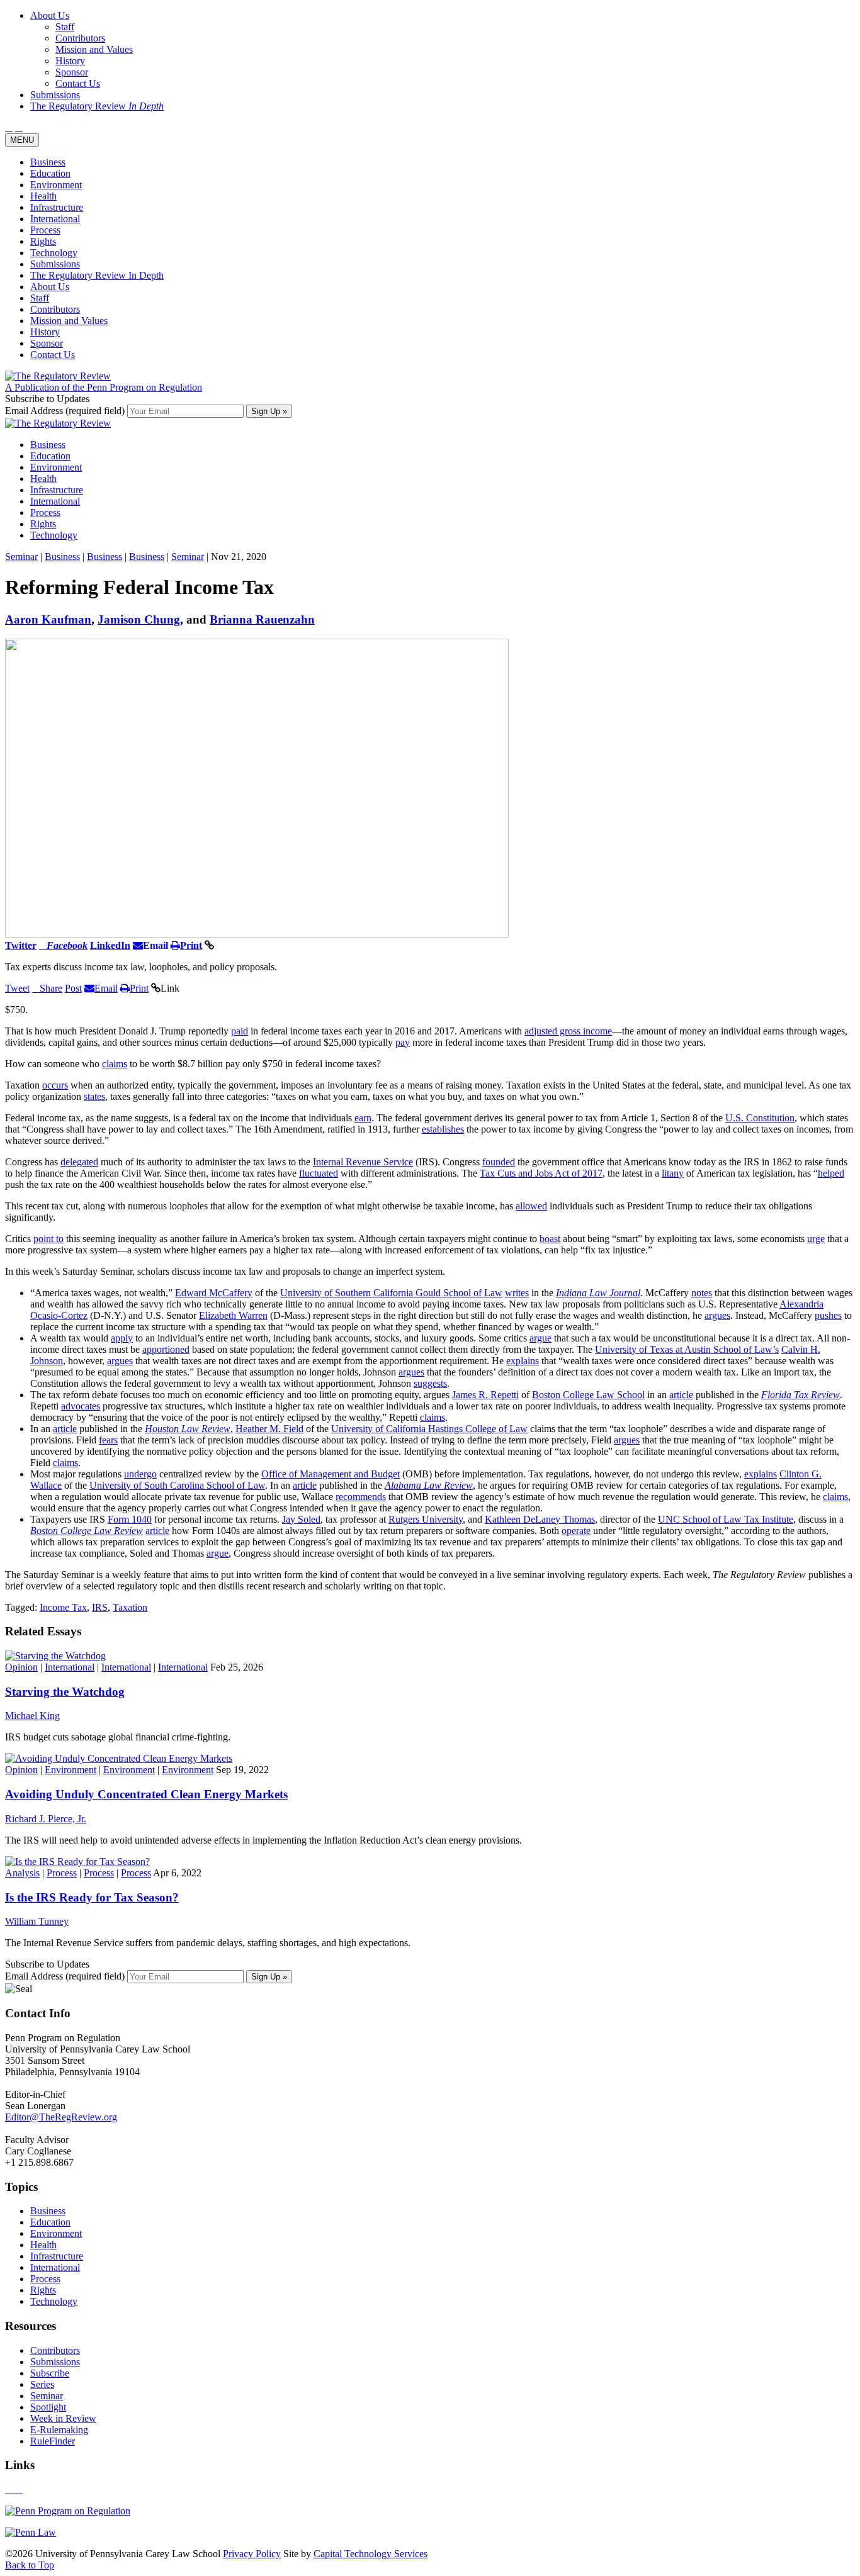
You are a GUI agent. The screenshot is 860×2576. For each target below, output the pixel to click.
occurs (55, 1085)
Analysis (22, 1873)
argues (717, 1315)
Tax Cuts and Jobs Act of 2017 (541, 1173)
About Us (50, 287)
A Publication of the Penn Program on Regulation (104, 387)
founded (499, 1162)
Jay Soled (301, 1519)
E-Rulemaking (59, 2430)
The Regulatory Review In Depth (97, 275)
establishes (443, 1129)
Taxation (130, 1607)
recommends (361, 1497)
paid (240, 1031)
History (45, 332)
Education (50, 173)
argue (540, 1338)
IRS (100, 1607)
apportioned (166, 1349)
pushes (828, 1315)
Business (48, 162)
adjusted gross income (568, 1031)
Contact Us (53, 355)
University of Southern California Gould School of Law (391, 1293)
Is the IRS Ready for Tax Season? (92, 1897)
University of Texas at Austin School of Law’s (687, 1349)
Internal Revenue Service (363, 1162)
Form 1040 (130, 1519)
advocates (81, 1406)
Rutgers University (426, 1519)
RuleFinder (53, 2441)
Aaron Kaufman (48, 619)
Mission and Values (69, 321)
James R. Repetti (485, 1395)
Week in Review (63, 2418)
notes (702, 1293)
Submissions (55, 264)
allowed (531, 1206)
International (55, 219)
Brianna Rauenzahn (262, 619)
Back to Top (30, 2565)
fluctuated (319, 1173)
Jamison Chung (139, 619)
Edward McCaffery (214, 1293)
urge (816, 1239)
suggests (430, 1383)
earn (363, 1118)
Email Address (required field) (66, 411)
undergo (140, 1474)
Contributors (55, 309)
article (681, 1395)
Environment (56, 185)
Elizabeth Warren (233, 1315)
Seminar (21, 557)
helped (831, 1173)
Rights (43, 241)
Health (43, 196)
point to (48, 1239)
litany (673, 1173)
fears (108, 1440)
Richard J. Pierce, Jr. (46, 1819)
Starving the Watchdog (65, 1692)
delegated (79, 1162)
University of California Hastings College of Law (429, 1429)
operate (576, 1531)
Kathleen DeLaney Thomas (540, 1519)
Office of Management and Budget (331, 1474)
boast (550, 1239)
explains (523, 1361)
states (94, 1096)
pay (403, 1042)
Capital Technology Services (371, 2554)
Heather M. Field (269, 1429)
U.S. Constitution (760, 1118)
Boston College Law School (588, 1395)
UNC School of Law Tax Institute (726, 1519)
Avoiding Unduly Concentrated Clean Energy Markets (146, 1794)
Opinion (21, 1667)
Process (45, 230)
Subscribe (50, 2373)
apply (122, 1338)
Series (42, 2384)
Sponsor (47, 343)
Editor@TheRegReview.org (61, 2117)
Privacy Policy (252, 2554)
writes (517, 1293)
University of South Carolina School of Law (177, 1485)
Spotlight (48, 2407)
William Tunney (37, 1921)
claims (115, 1064)
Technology (54, 253)
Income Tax (63, 1607)
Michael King (32, 1716)
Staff (40, 298)
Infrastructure (57, 207)
